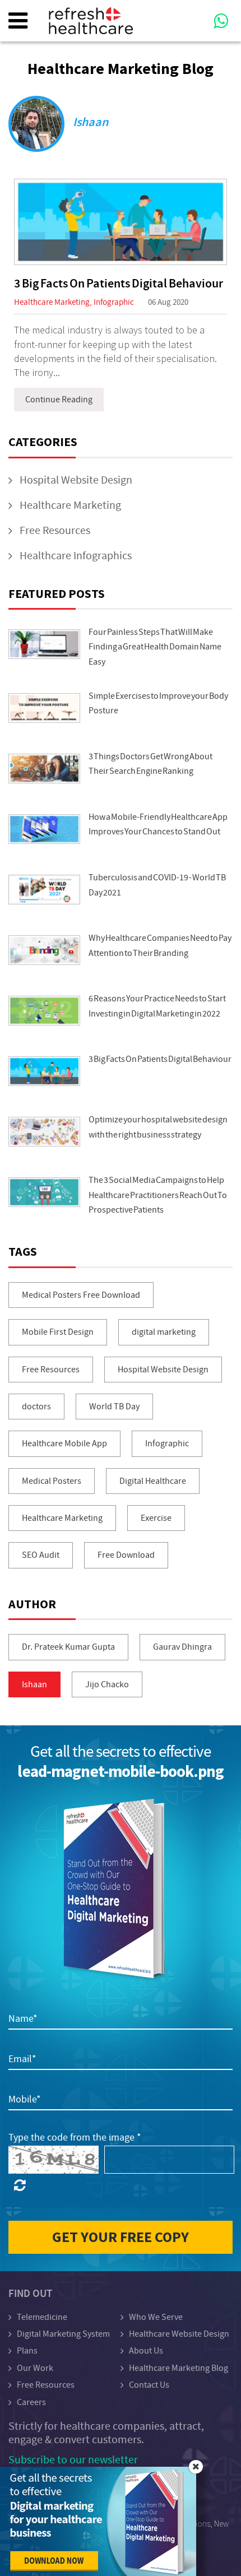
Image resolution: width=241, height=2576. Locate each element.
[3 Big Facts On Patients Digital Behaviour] (121, 222)
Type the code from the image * (75, 2138)
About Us (146, 2351)
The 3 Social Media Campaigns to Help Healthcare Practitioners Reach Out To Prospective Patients (158, 1195)
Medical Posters (52, 1481)
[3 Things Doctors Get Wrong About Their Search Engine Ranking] (44, 769)
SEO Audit (41, 1555)
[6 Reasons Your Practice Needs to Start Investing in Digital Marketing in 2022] (44, 1011)
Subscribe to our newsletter (73, 2460)
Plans (27, 2351)
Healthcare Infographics (76, 556)
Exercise (156, 1518)
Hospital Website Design (76, 480)
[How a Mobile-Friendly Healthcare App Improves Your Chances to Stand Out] (44, 829)
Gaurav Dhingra (182, 1647)
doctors (36, 1407)
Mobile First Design (58, 1332)
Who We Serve (156, 2317)
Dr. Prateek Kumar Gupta (68, 1647)
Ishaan (34, 1684)
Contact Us (149, 2385)
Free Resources (55, 530)
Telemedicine (42, 2317)
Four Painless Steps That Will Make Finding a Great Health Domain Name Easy (155, 647)
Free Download (126, 1555)
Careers (31, 2402)
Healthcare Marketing (52, 302)
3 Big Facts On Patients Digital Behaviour (119, 284)
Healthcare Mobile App (64, 1444)
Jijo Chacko (107, 1684)
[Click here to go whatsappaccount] (207, 12)
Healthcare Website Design (179, 2334)
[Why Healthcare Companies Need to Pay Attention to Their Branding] (44, 950)
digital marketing (164, 1332)
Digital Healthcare (153, 1481)
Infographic (114, 302)
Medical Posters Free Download (81, 1295)
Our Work (35, 2368)
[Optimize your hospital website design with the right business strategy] (44, 1132)
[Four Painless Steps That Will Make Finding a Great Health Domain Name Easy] (44, 644)
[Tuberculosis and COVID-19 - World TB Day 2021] (44, 890)
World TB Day (114, 1407)
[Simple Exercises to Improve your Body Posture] (44, 708)
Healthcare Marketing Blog (179, 2368)
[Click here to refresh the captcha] (20, 2186)
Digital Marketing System (63, 2334)
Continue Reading (59, 400)
